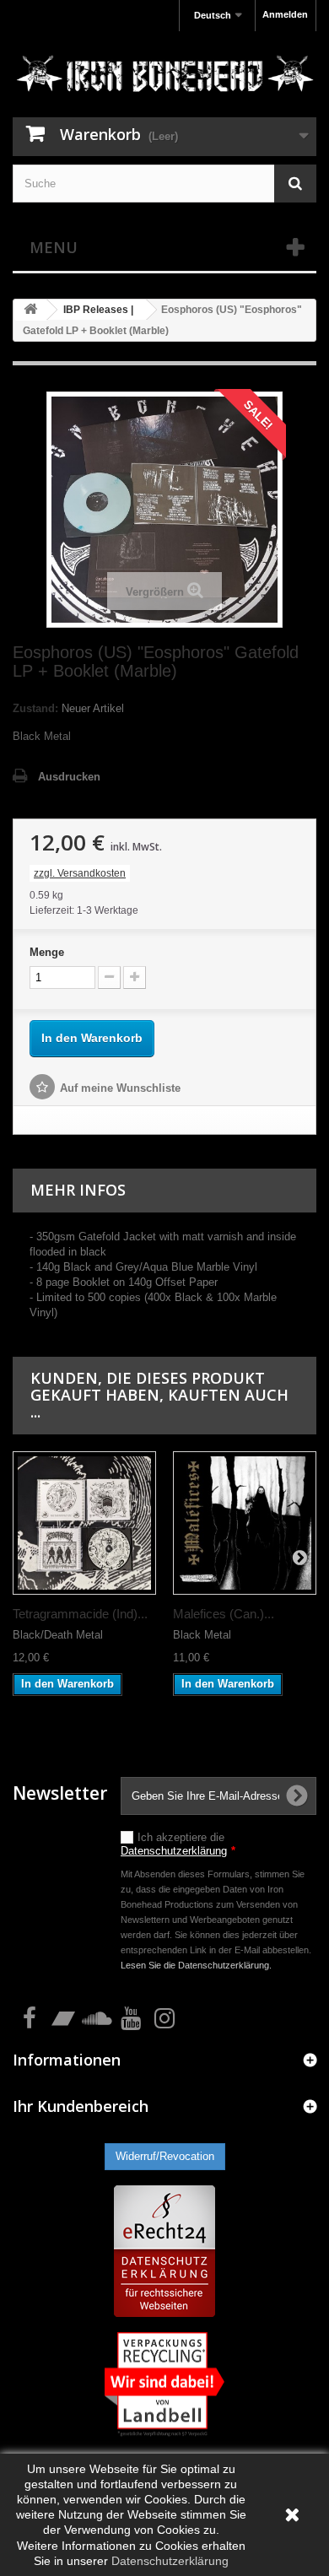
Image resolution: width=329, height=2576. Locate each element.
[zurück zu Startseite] (30, 310)
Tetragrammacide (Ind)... (80, 1614)
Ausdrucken (69, 777)
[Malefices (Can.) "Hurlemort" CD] (245, 1523)
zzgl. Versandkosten (80, 873)
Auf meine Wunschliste (120, 1088)
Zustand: (35, 708)
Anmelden (285, 14)
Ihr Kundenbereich (81, 2106)
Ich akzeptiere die (178, 1844)
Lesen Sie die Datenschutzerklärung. (196, 1965)
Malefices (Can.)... (224, 1614)
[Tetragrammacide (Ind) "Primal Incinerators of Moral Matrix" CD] (84, 1523)
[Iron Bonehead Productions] (164, 76)
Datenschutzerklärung (174, 1851)
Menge (47, 952)
